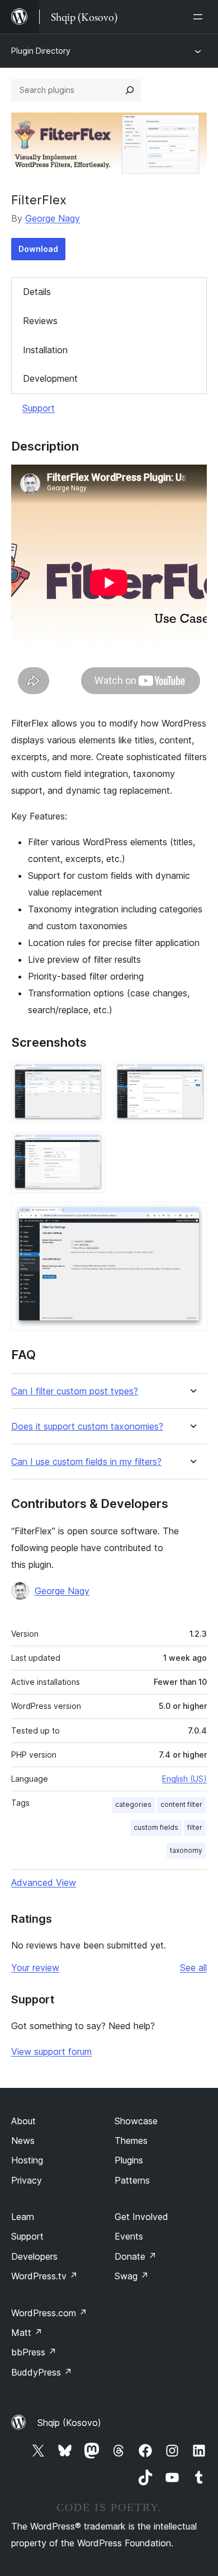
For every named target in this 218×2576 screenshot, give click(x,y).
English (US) (184, 1779)
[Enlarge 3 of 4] (89, 1147)
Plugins (129, 2160)
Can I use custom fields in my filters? (86, 1462)
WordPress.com (49, 2313)
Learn (23, 2217)
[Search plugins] (130, 90)
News (23, 2141)
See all (193, 1968)
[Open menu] (200, 17)
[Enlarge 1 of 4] (89, 1076)
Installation (45, 350)
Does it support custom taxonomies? (87, 1427)
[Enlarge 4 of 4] (192, 1217)
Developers (34, 2256)
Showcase (136, 2121)
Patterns (132, 2180)
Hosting (27, 2160)
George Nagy (53, 218)
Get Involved (141, 2217)
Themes (131, 2141)
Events (129, 2236)
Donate (136, 2256)
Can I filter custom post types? (75, 1391)
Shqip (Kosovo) (69, 2423)
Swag (132, 2276)
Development (50, 378)
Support (39, 408)
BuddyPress (42, 2372)
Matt (27, 2333)
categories (133, 1804)
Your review (35, 1968)
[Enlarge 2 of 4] (192, 1076)
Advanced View (44, 1882)
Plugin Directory (41, 51)
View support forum (51, 2052)
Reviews (40, 321)
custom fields (156, 1827)
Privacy (27, 2180)
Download (38, 249)
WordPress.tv (44, 2276)
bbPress (34, 2352)
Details (37, 292)
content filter (181, 1804)
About (23, 2121)
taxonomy (186, 1850)
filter (195, 1827)
